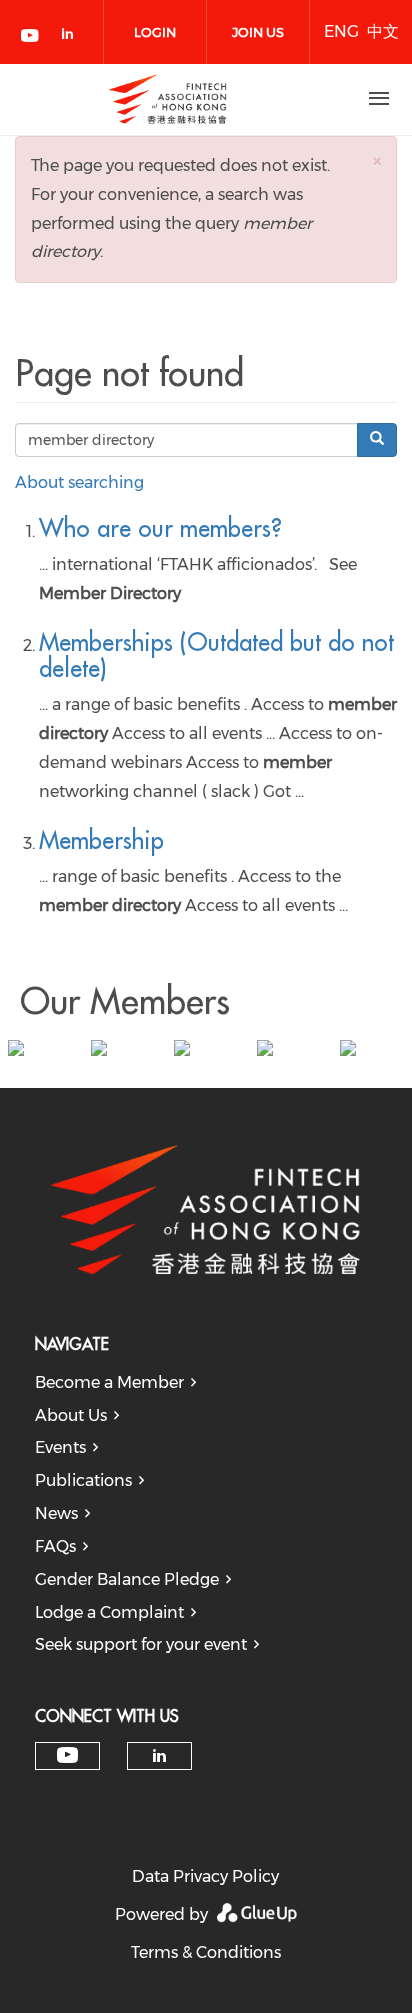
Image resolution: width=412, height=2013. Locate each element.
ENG (341, 31)
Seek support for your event (141, 1644)
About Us (71, 1415)
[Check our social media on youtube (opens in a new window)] (31, 37)
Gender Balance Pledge (127, 1579)
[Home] (168, 99)
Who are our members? (160, 528)
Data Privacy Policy (205, 1876)
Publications (83, 1480)
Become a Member (109, 1382)
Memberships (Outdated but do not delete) (216, 655)
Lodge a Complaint (109, 1612)
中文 (383, 31)
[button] (377, 160)
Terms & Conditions (206, 1952)
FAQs (55, 1546)
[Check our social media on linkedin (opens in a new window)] (73, 37)
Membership (101, 840)
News (56, 1513)
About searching (79, 482)
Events (60, 1447)
